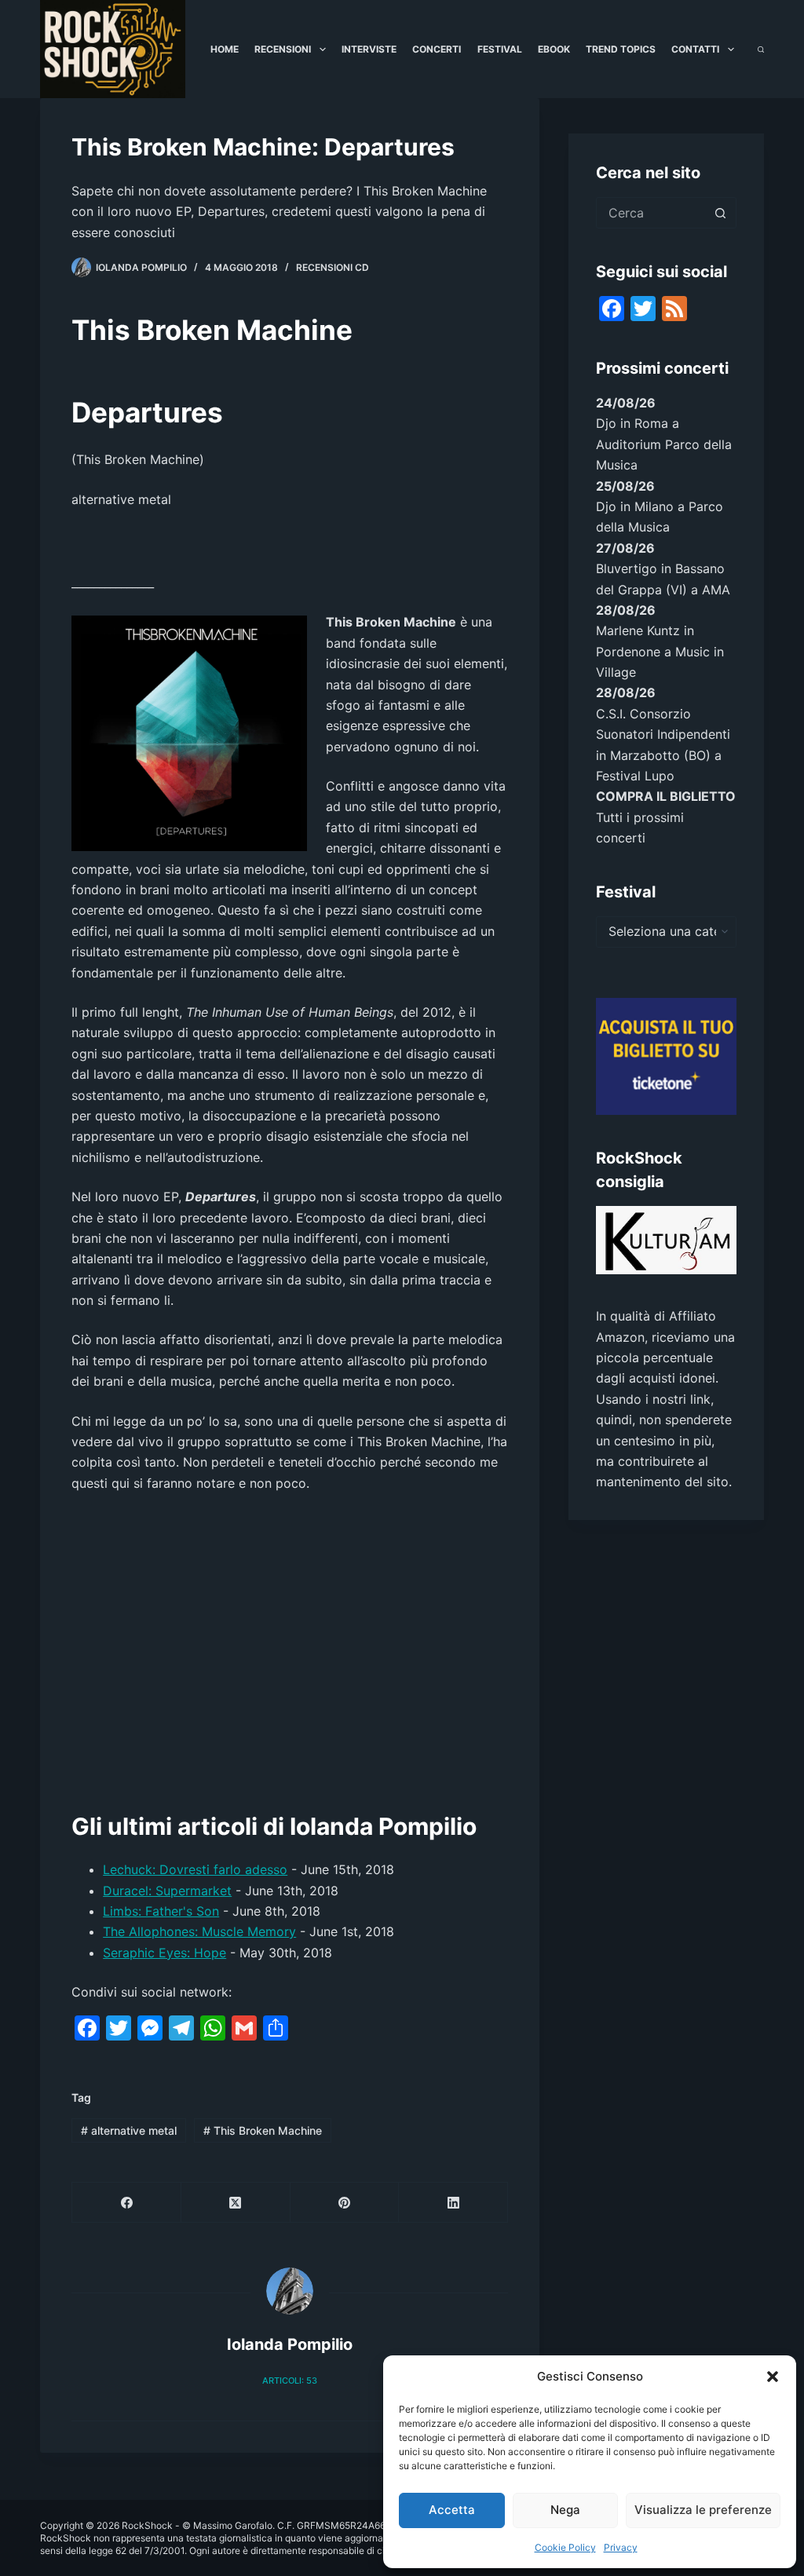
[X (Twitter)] (236, 2203)
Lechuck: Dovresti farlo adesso (195, 1869)
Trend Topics (621, 49)
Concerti (437, 49)
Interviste (369, 49)
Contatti (695, 49)
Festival (500, 49)
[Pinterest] (345, 2203)
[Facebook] (127, 2203)
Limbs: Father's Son (161, 1911)
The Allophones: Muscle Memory (199, 1931)
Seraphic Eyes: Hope (164, 1953)
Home (225, 49)
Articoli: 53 (290, 2381)
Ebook (554, 49)
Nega (565, 2510)
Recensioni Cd (333, 267)
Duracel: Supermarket (167, 1891)
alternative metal (129, 2130)
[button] (773, 2377)
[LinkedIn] (453, 2203)
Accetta (452, 2510)
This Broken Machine (263, 2130)
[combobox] (651, 213)
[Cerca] (761, 49)
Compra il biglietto (666, 796)
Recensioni (283, 49)
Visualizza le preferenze (703, 2510)
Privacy (621, 2547)
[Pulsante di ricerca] (721, 213)
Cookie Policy (565, 2547)
